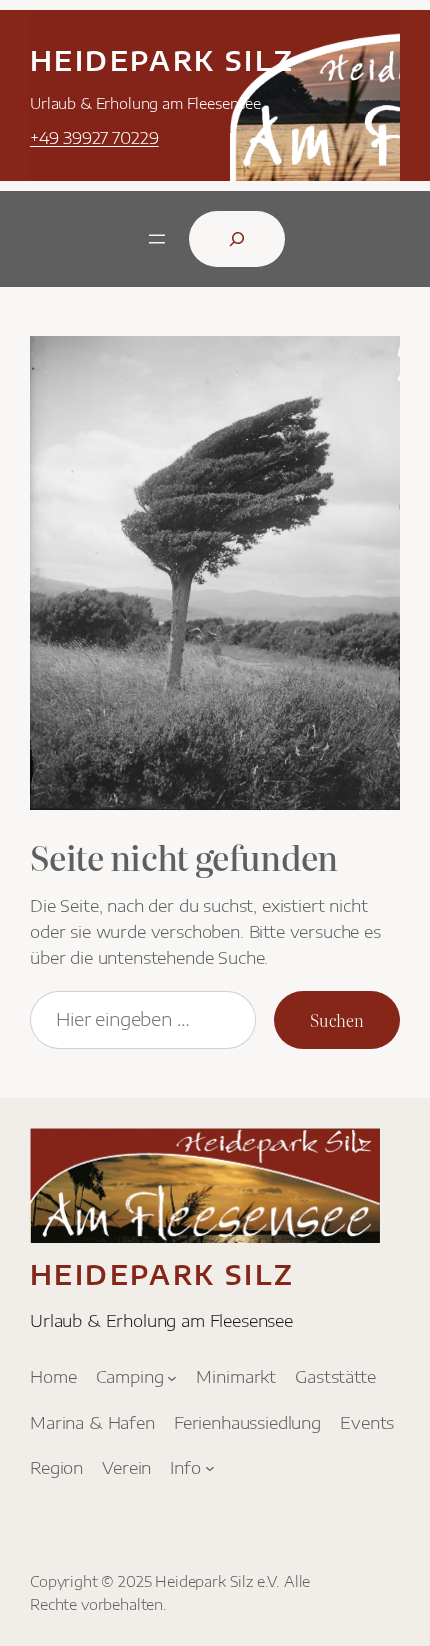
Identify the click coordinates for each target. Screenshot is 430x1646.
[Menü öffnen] (157, 239)
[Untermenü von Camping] (172, 1377)
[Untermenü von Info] (210, 1468)
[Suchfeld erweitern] (237, 239)
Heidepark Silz (162, 60)
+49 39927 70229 (94, 137)
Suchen (337, 1020)
